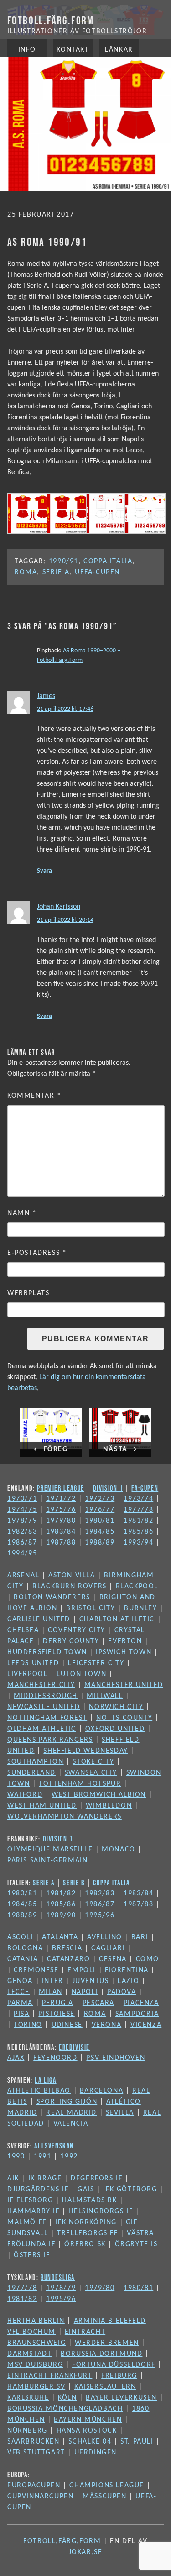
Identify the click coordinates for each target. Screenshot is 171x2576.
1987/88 (61, 1543)
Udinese (67, 2025)
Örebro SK (85, 2244)
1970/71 (22, 1499)
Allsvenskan (54, 2146)
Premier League (60, 1488)
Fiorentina (127, 1970)
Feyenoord (55, 2058)
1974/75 (22, 1510)
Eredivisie (74, 2047)
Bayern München (88, 2420)
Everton (125, 1641)
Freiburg (119, 2376)
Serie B (74, 1883)
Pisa (21, 2014)
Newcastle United (44, 1707)
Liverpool (27, 1674)
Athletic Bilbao (39, 2091)
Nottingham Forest (47, 1718)
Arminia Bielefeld (110, 2321)
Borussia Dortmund (101, 2354)
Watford (25, 1795)
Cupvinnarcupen (40, 2497)
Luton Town (81, 1674)
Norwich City (116, 1707)
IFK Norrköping (86, 2222)
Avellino (105, 1937)
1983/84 (61, 1532)
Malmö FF (27, 2222)
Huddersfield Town (47, 1652)
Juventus (91, 1981)
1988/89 (100, 1543)
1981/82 (138, 1521)
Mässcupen (104, 2497)
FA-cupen (145, 1488)
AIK (13, 2179)
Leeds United (33, 1663)
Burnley (140, 1608)
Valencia (71, 2124)
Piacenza (141, 2003)
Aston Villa (72, 1576)
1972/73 (100, 1499)
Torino (28, 2025)
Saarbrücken (34, 2442)
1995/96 (100, 1915)
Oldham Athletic (42, 1729)
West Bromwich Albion (99, 1795)
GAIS (86, 2190)
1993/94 (138, 1543)
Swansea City (91, 1773)
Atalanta (60, 1937)
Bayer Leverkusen (121, 2398)
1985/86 (138, 1532)
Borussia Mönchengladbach (65, 2409)
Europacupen (34, 2486)
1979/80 (61, 1521)
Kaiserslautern (105, 2387)
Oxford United (115, 1729)
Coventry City (77, 1630)
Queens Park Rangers (50, 1740)
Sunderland (31, 1773)
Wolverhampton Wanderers (65, 1817)
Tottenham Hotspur (80, 1784)
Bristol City (91, 1608)
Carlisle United (39, 1619)
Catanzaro (68, 1959)
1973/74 (138, 1499)
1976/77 (100, 1510)
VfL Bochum (31, 2332)
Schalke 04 (90, 2442)
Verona (107, 2025)
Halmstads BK (89, 2200)
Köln (67, 2398)
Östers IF (32, 2255)
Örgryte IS (136, 2244)
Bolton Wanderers (52, 1597)
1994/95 (22, 1554)
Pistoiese (56, 2014)
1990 (16, 2157)
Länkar (119, 50)
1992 (69, 2157)
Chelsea (23, 1630)
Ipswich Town (124, 1652)
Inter (53, 1981)
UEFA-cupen (97, 572)
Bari (140, 1937)
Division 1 (108, 1488)
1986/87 (22, 1543)
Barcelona (101, 2091)
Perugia (58, 2003)
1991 (42, 2157)
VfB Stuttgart (36, 2453)
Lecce (18, 1992)
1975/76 (61, 1510)
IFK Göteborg (130, 2190)
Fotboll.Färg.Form (51, 20)
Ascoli (20, 1937)
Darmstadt (29, 2354)
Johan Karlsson (59, 907)
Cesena (113, 1959)
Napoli (85, 1992)
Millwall (105, 1696)
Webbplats (28, 1293)
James (46, 696)
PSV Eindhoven (116, 2058)
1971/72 (61, 1499)
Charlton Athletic (117, 1619)
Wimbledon (109, 1806)
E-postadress (37, 1253)
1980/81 (100, 1521)
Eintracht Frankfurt (50, 2376)
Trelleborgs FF (87, 2233)
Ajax (16, 2058)
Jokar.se (86, 2552)
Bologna (25, 1948)
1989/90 (61, 1915)
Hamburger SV (36, 2387)
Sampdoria (137, 2014)
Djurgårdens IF (38, 2190)
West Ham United (42, 1806)
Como (148, 1959)
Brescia (67, 1948)
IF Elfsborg (30, 2200)
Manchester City (41, 1685)
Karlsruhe (28, 2398)
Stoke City (93, 1762)
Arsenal (23, 1576)
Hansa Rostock (87, 2431)
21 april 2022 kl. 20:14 (65, 920)
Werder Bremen (107, 2343)
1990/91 (64, 561)
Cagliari (108, 1948)
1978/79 (22, 1521)
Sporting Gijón (67, 2102)
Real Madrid (71, 2113)
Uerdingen (96, 2453)
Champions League (107, 2486)
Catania (23, 1959)
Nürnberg (27, 2431)
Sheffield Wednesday (85, 1751)
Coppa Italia (108, 561)
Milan (51, 1992)
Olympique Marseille (50, 1850)
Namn (22, 1213)
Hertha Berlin (36, 2321)
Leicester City (96, 1663)
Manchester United (124, 1685)
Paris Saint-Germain (47, 1861)
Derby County (71, 1641)
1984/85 (100, 1532)
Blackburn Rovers (70, 1587)
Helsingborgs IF (101, 2211)
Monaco (119, 1850)
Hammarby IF (34, 2211)
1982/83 (22, 1532)
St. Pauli (137, 2442)
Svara (44, 871)
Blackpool (137, 1587)
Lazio (128, 1981)
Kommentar (34, 1096)
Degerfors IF (96, 2179)
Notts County (124, 1718)
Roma (26, 572)
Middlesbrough (46, 1696)
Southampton (36, 1762)
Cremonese (36, 1970)
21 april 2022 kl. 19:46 (65, 709)
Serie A (56, 572)
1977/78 (138, 1510)
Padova (122, 1992)
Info (27, 50)
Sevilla (120, 2113)
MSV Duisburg (35, 2365)
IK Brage (45, 2179)
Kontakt (73, 50)
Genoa (20, 1981)
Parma (20, 2003)
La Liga (45, 2080)
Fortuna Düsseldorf (114, 2365)
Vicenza (146, 2025)
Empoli (82, 1970)
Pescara (98, 2003)
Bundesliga (58, 2277)
